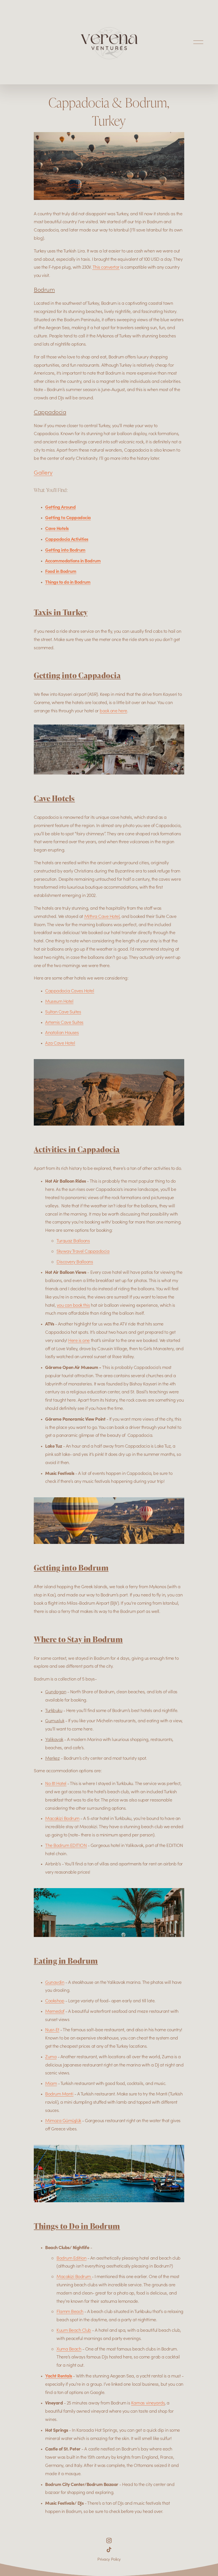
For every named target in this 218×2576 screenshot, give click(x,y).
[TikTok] (109, 2550)
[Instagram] (109, 2540)
